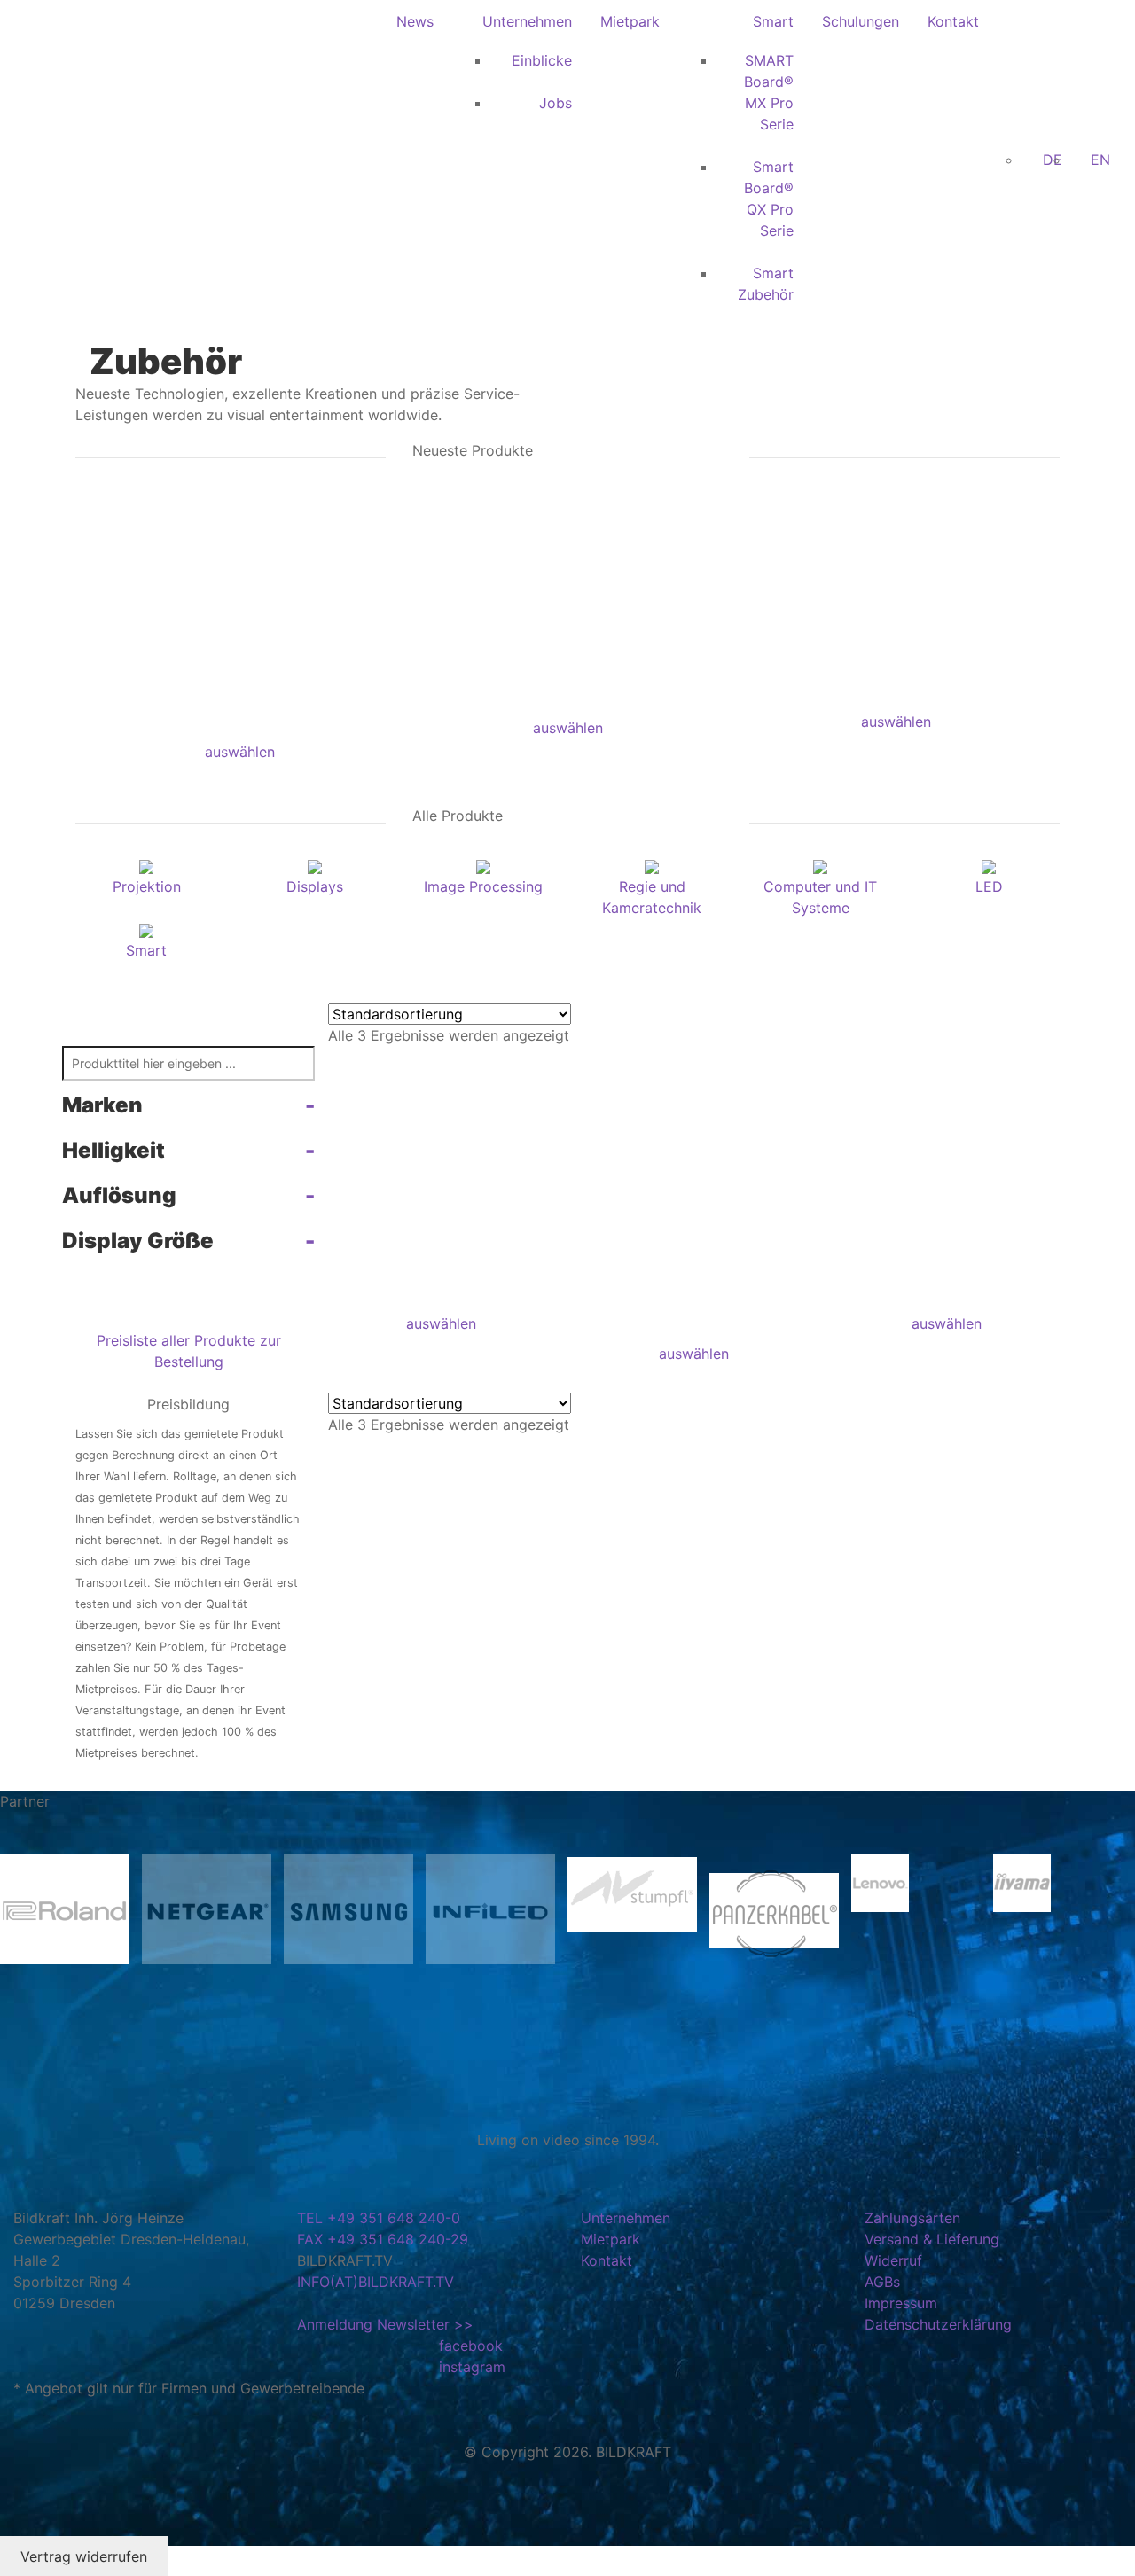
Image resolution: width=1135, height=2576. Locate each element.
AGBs (882, 2282)
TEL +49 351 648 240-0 (379, 2218)
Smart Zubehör (766, 284)
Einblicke (542, 60)
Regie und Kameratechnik (652, 897)
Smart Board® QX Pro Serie (769, 199)
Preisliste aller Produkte (176, 1340)
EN (1100, 160)
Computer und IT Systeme (820, 897)
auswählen (240, 752)
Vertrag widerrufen (84, 2556)
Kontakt (953, 21)
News (415, 21)
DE (1053, 160)
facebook (471, 2346)
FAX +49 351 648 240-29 (383, 2239)
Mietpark (630, 21)
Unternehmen (527, 21)
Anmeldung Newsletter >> (385, 2324)
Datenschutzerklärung (938, 2324)
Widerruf (893, 2260)
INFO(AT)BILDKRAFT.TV (376, 2282)
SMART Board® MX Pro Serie (769, 92)
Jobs (556, 103)
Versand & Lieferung (932, 2239)
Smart (773, 21)
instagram (472, 2367)
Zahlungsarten (912, 2218)
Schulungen (861, 21)
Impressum (901, 2303)
